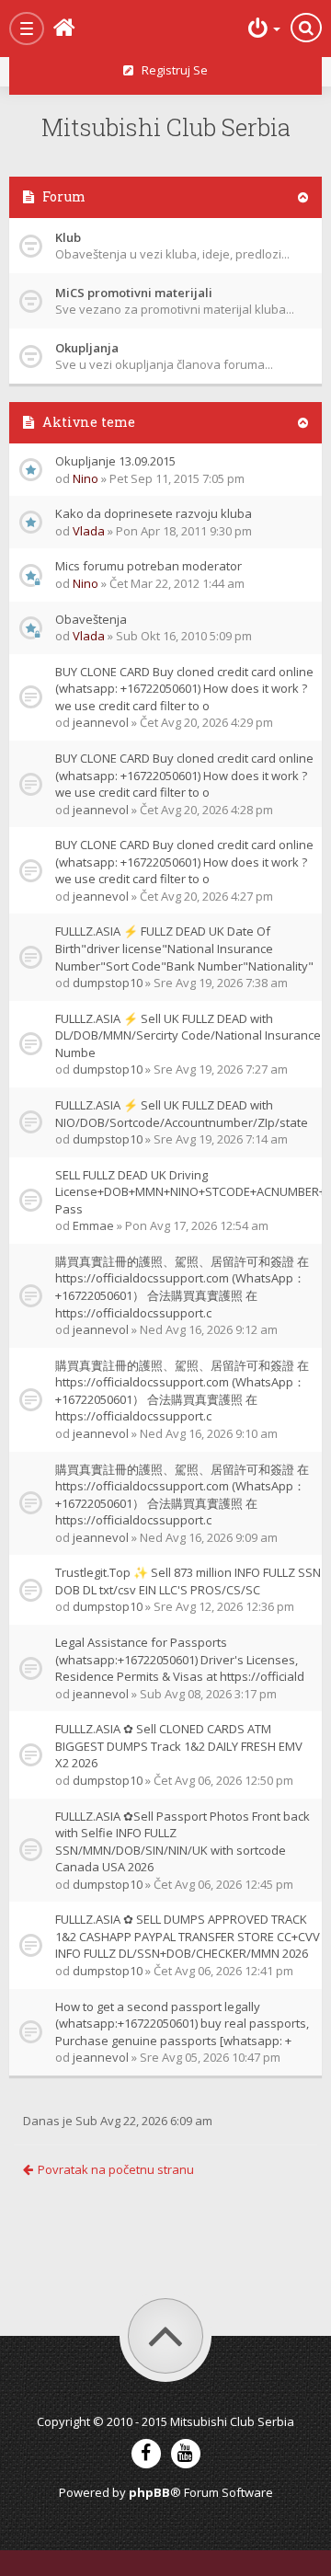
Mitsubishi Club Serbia (166, 127)
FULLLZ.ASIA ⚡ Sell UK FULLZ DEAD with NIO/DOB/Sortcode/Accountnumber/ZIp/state (182, 1114)
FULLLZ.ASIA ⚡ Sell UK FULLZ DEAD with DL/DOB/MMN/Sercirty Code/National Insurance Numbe (188, 1035)
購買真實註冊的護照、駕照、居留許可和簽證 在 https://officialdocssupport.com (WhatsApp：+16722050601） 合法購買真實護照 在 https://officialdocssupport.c (182, 1287)
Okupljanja (87, 348)
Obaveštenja (91, 619)
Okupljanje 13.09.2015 (115, 461)
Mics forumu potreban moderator (148, 566)
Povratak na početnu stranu (116, 2169)
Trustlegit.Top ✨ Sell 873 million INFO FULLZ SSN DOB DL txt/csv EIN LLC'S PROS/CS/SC (188, 1581)
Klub (68, 237)
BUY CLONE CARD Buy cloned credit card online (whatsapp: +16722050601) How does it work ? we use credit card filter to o (184, 689)
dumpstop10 (108, 983)
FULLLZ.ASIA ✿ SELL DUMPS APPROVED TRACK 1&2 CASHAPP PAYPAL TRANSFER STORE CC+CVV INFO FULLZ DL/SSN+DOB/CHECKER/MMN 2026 (188, 1936)
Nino (86, 478)
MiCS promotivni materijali (134, 293)
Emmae (93, 1225)
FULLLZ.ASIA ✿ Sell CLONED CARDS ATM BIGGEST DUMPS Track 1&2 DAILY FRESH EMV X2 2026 (179, 1746)
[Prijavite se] (262, 29)
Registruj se (171, 70)
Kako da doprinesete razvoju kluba (154, 513)
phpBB (149, 2492)
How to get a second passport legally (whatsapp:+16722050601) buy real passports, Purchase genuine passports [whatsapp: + (182, 2024)
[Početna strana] (92, 29)
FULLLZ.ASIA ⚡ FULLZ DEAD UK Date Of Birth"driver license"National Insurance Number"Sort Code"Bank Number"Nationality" (184, 948)
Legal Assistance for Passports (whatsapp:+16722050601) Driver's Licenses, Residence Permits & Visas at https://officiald (180, 1659)
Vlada (89, 531)
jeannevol (101, 722)
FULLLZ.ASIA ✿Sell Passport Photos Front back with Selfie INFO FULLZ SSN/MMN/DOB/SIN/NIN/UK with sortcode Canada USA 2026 (183, 1842)
